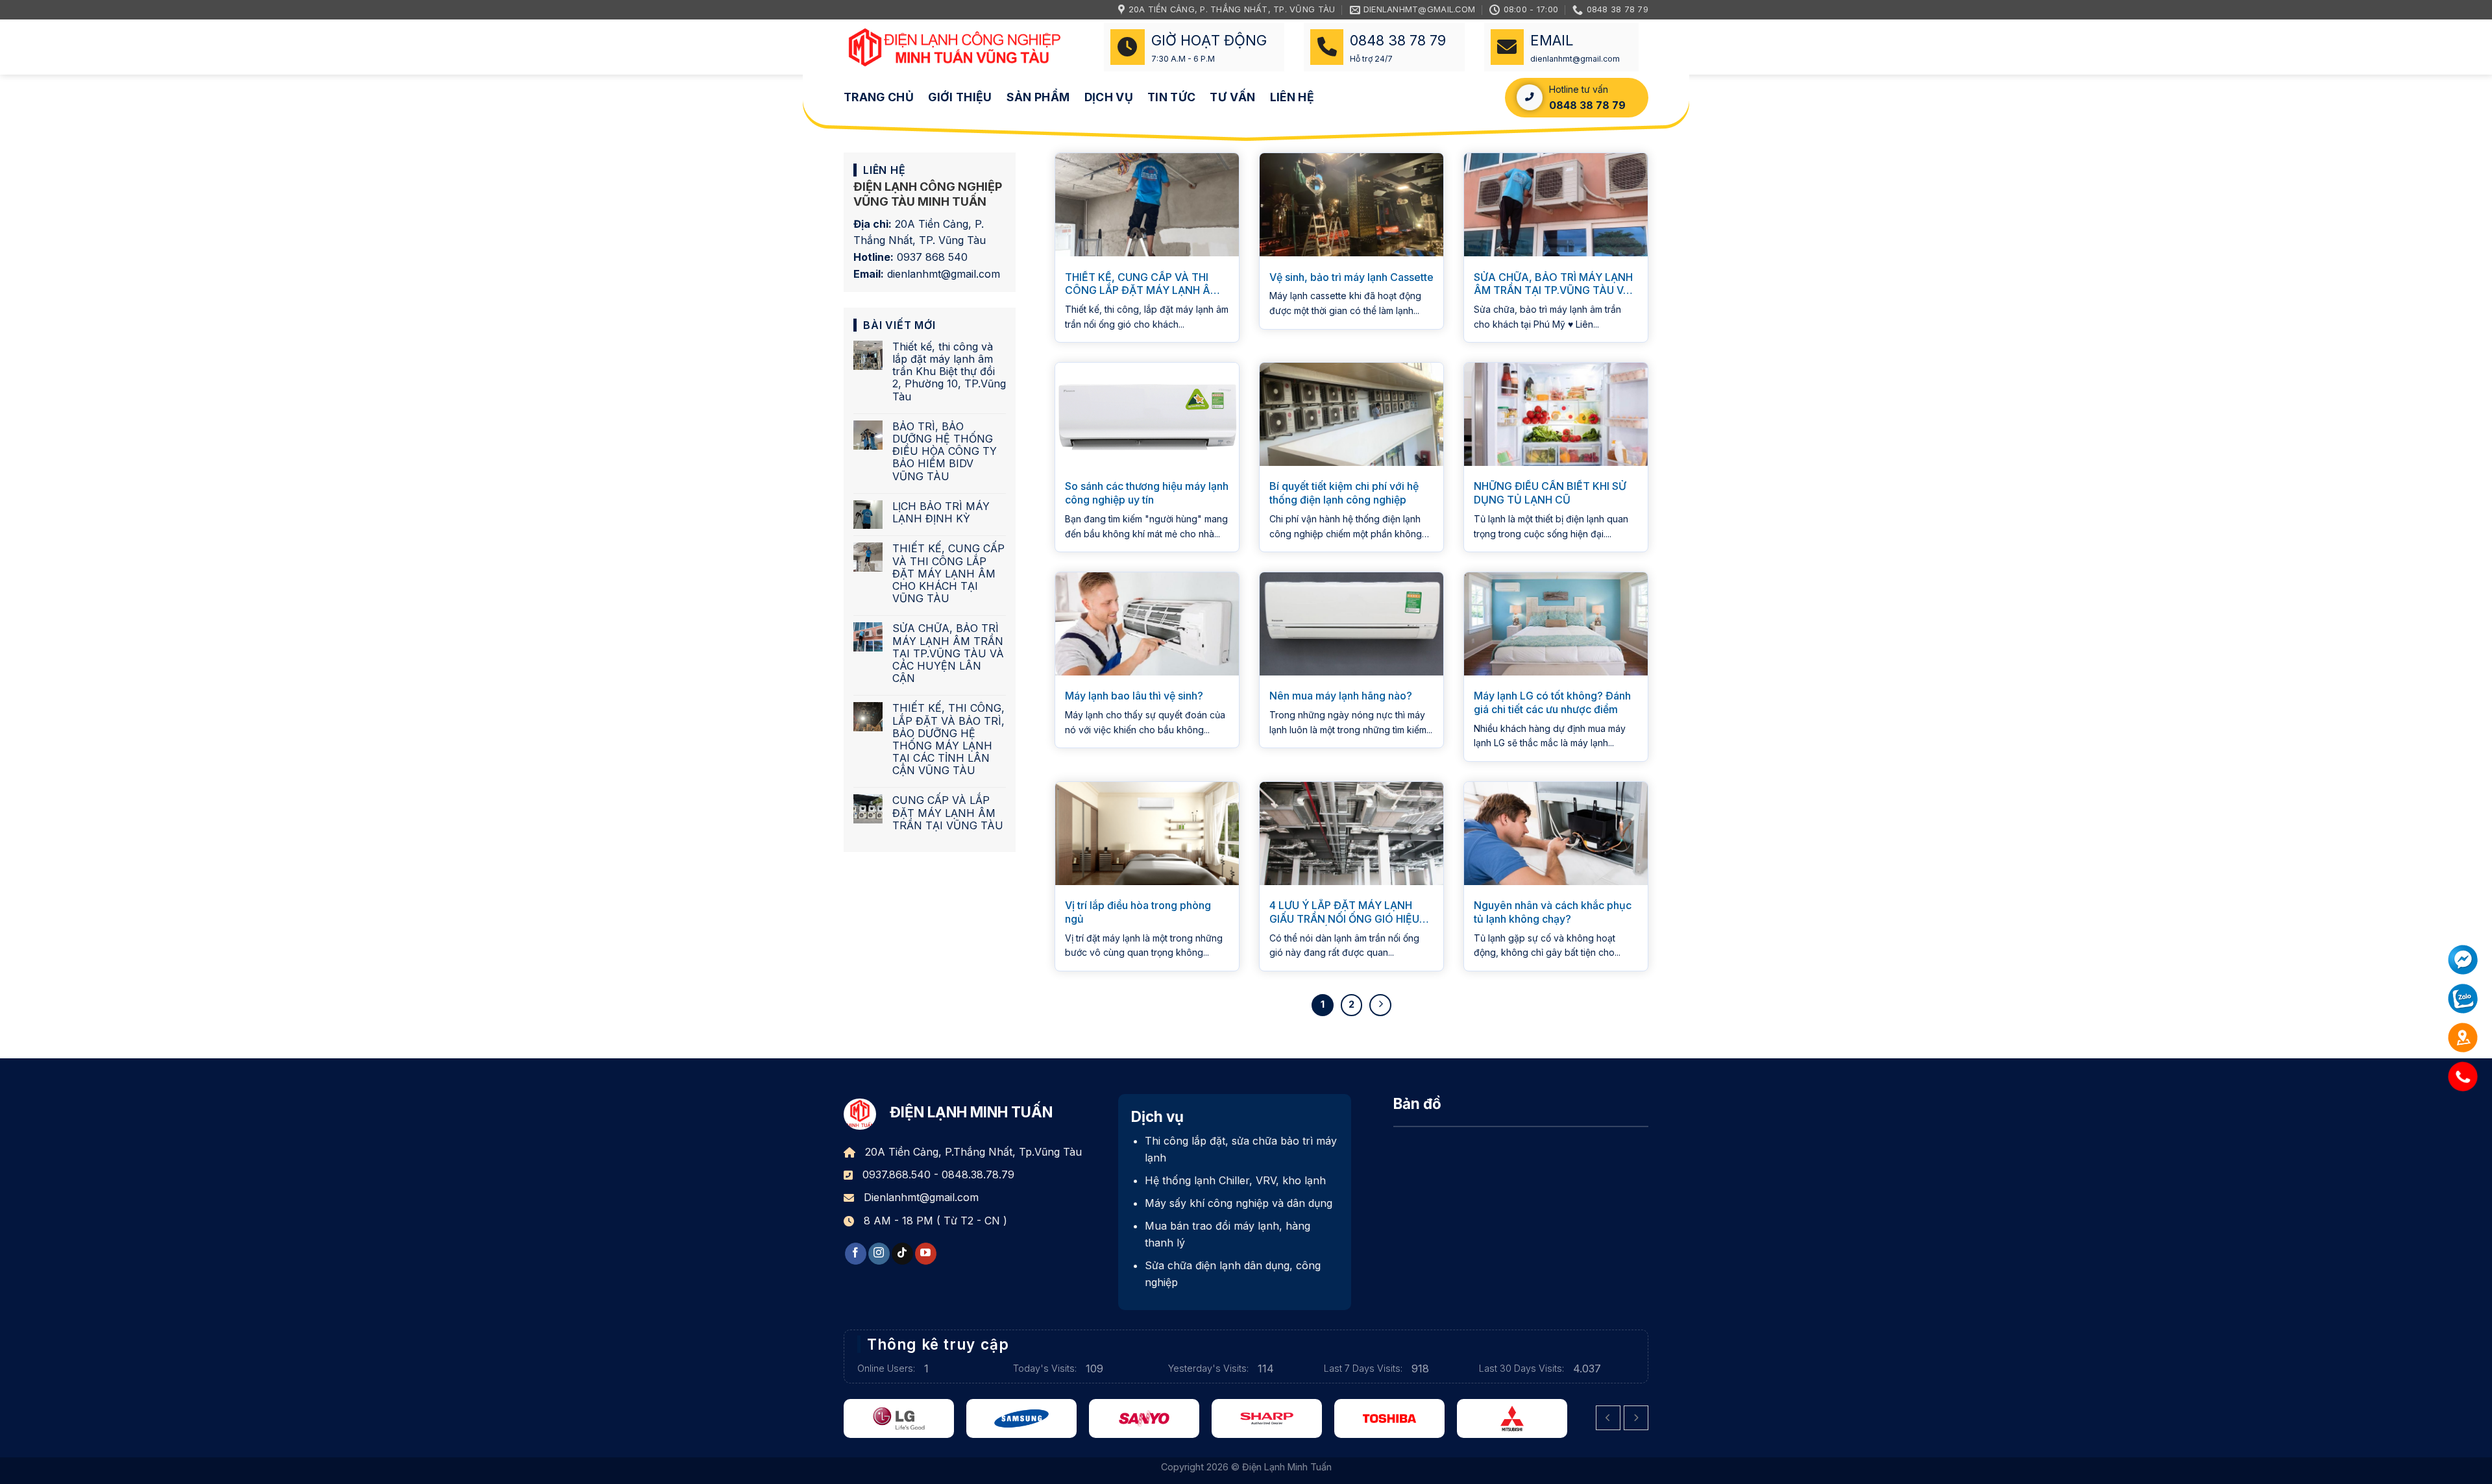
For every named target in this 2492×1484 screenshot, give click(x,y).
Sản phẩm (1038, 97)
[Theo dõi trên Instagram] (879, 1254)
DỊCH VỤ (1109, 97)
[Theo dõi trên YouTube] (926, 1254)
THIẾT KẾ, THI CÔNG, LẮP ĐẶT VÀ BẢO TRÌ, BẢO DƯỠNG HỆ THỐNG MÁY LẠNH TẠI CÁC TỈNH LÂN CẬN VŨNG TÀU (948, 739)
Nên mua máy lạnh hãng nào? (1341, 696)
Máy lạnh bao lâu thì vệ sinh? (1134, 696)
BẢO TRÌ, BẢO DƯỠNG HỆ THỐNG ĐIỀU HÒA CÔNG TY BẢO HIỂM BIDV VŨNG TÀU (945, 452)
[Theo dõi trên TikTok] (902, 1254)
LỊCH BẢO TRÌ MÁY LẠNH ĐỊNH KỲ (941, 513)
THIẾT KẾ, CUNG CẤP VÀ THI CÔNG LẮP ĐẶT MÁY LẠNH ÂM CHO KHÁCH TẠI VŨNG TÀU (948, 574)
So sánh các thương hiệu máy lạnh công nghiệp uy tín (1147, 493)
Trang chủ (879, 97)
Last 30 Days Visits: (1523, 1368)
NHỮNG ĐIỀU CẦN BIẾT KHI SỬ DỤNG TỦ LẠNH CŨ (1550, 493)
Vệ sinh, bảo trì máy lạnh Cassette (1351, 277)
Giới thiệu (960, 97)
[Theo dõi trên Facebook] (856, 1254)
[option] (905, 1418)
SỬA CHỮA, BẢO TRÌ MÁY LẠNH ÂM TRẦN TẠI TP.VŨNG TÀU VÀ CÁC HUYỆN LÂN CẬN (948, 653)
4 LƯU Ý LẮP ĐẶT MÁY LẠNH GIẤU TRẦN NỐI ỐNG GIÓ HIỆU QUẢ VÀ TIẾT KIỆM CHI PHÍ (1344, 912)
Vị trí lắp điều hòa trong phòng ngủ (1138, 912)
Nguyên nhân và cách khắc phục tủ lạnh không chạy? (1553, 912)
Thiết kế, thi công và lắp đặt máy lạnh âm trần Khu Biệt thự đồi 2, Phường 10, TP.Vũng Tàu (949, 372)
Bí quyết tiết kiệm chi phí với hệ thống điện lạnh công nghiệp (1344, 493)
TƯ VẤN (1232, 97)
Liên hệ (1292, 97)
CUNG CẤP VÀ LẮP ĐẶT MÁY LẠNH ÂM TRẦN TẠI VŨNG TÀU (948, 813)
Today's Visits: (1046, 1368)
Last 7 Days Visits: (1364, 1368)
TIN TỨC (1171, 97)
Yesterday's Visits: (1210, 1368)
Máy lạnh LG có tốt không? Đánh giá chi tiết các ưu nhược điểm (1552, 702)
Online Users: (887, 1368)
